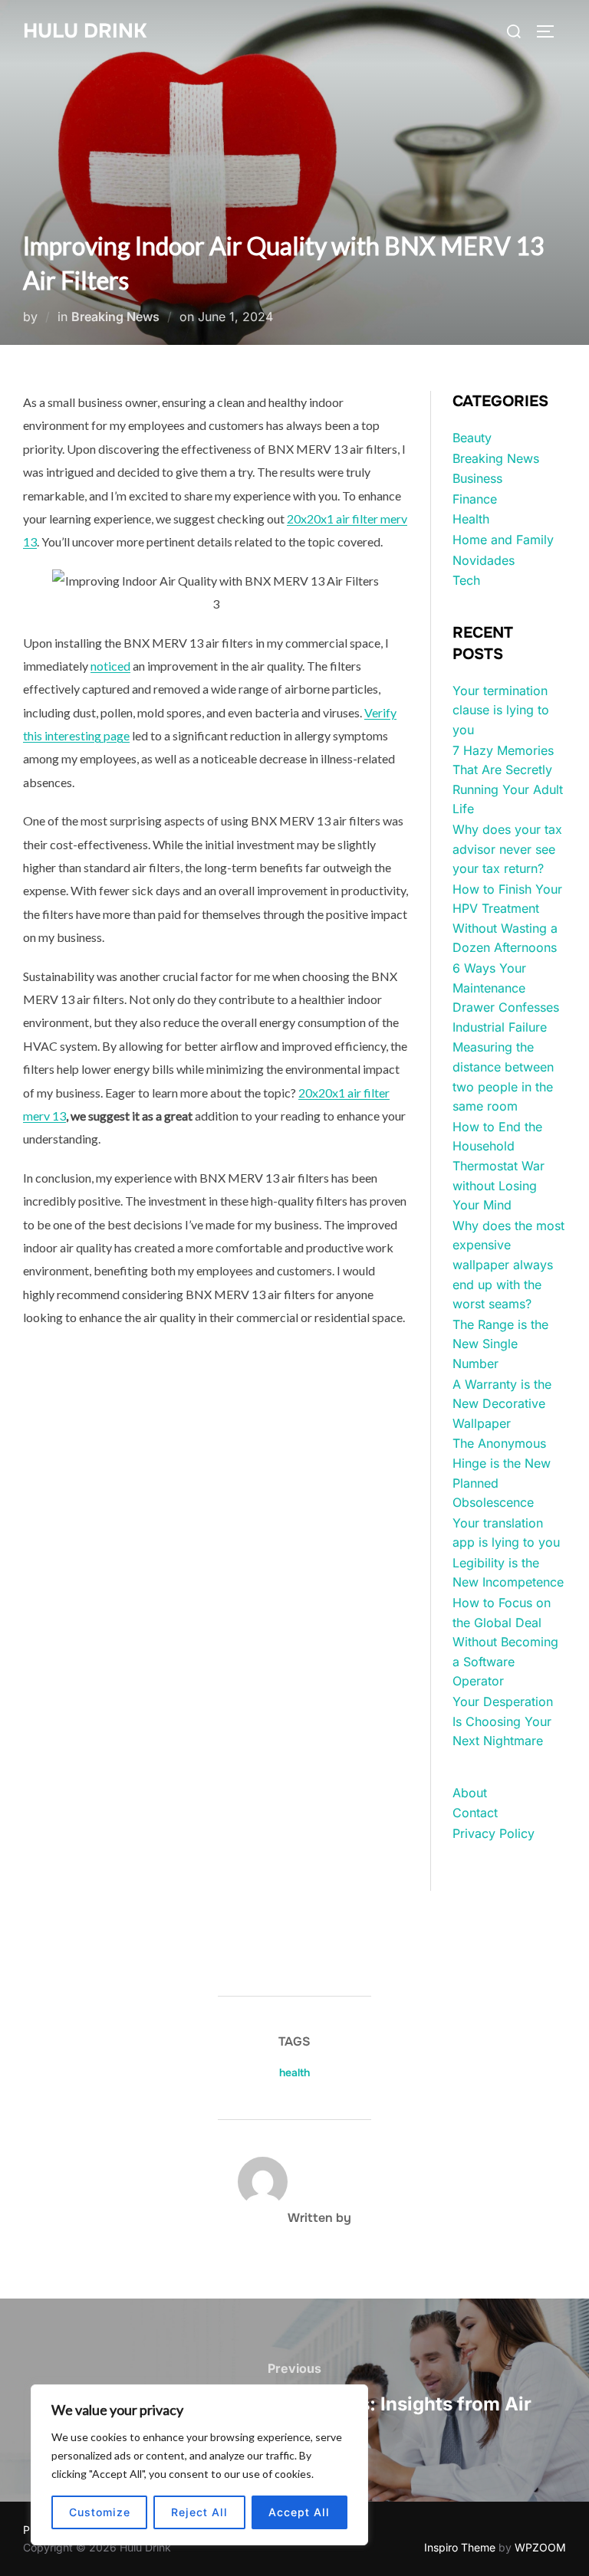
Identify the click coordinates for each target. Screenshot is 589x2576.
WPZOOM (540, 2547)
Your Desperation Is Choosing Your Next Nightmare (503, 1721)
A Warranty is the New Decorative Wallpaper (502, 1404)
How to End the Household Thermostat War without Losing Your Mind (499, 1166)
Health (471, 519)
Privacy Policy (494, 1833)
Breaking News (115, 317)
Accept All (299, 2512)
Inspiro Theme (460, 2547)
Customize (100, 2512)
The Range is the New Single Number (500, 1344)
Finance (475, 499)
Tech (466, 580)
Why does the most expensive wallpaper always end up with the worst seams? (508, 1265)
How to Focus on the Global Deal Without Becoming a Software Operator (505, 1642)
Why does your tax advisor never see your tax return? (507, 849)
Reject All (199, 2512)
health (294, 2072)
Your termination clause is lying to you (501, 710)
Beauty (472, 438)
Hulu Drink (85, 31)
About (470, 1793)
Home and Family (503, 540)
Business (477, 478)
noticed (110, 666)
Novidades (484, 560)
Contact (475, 1813)
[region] (199, 2465)
